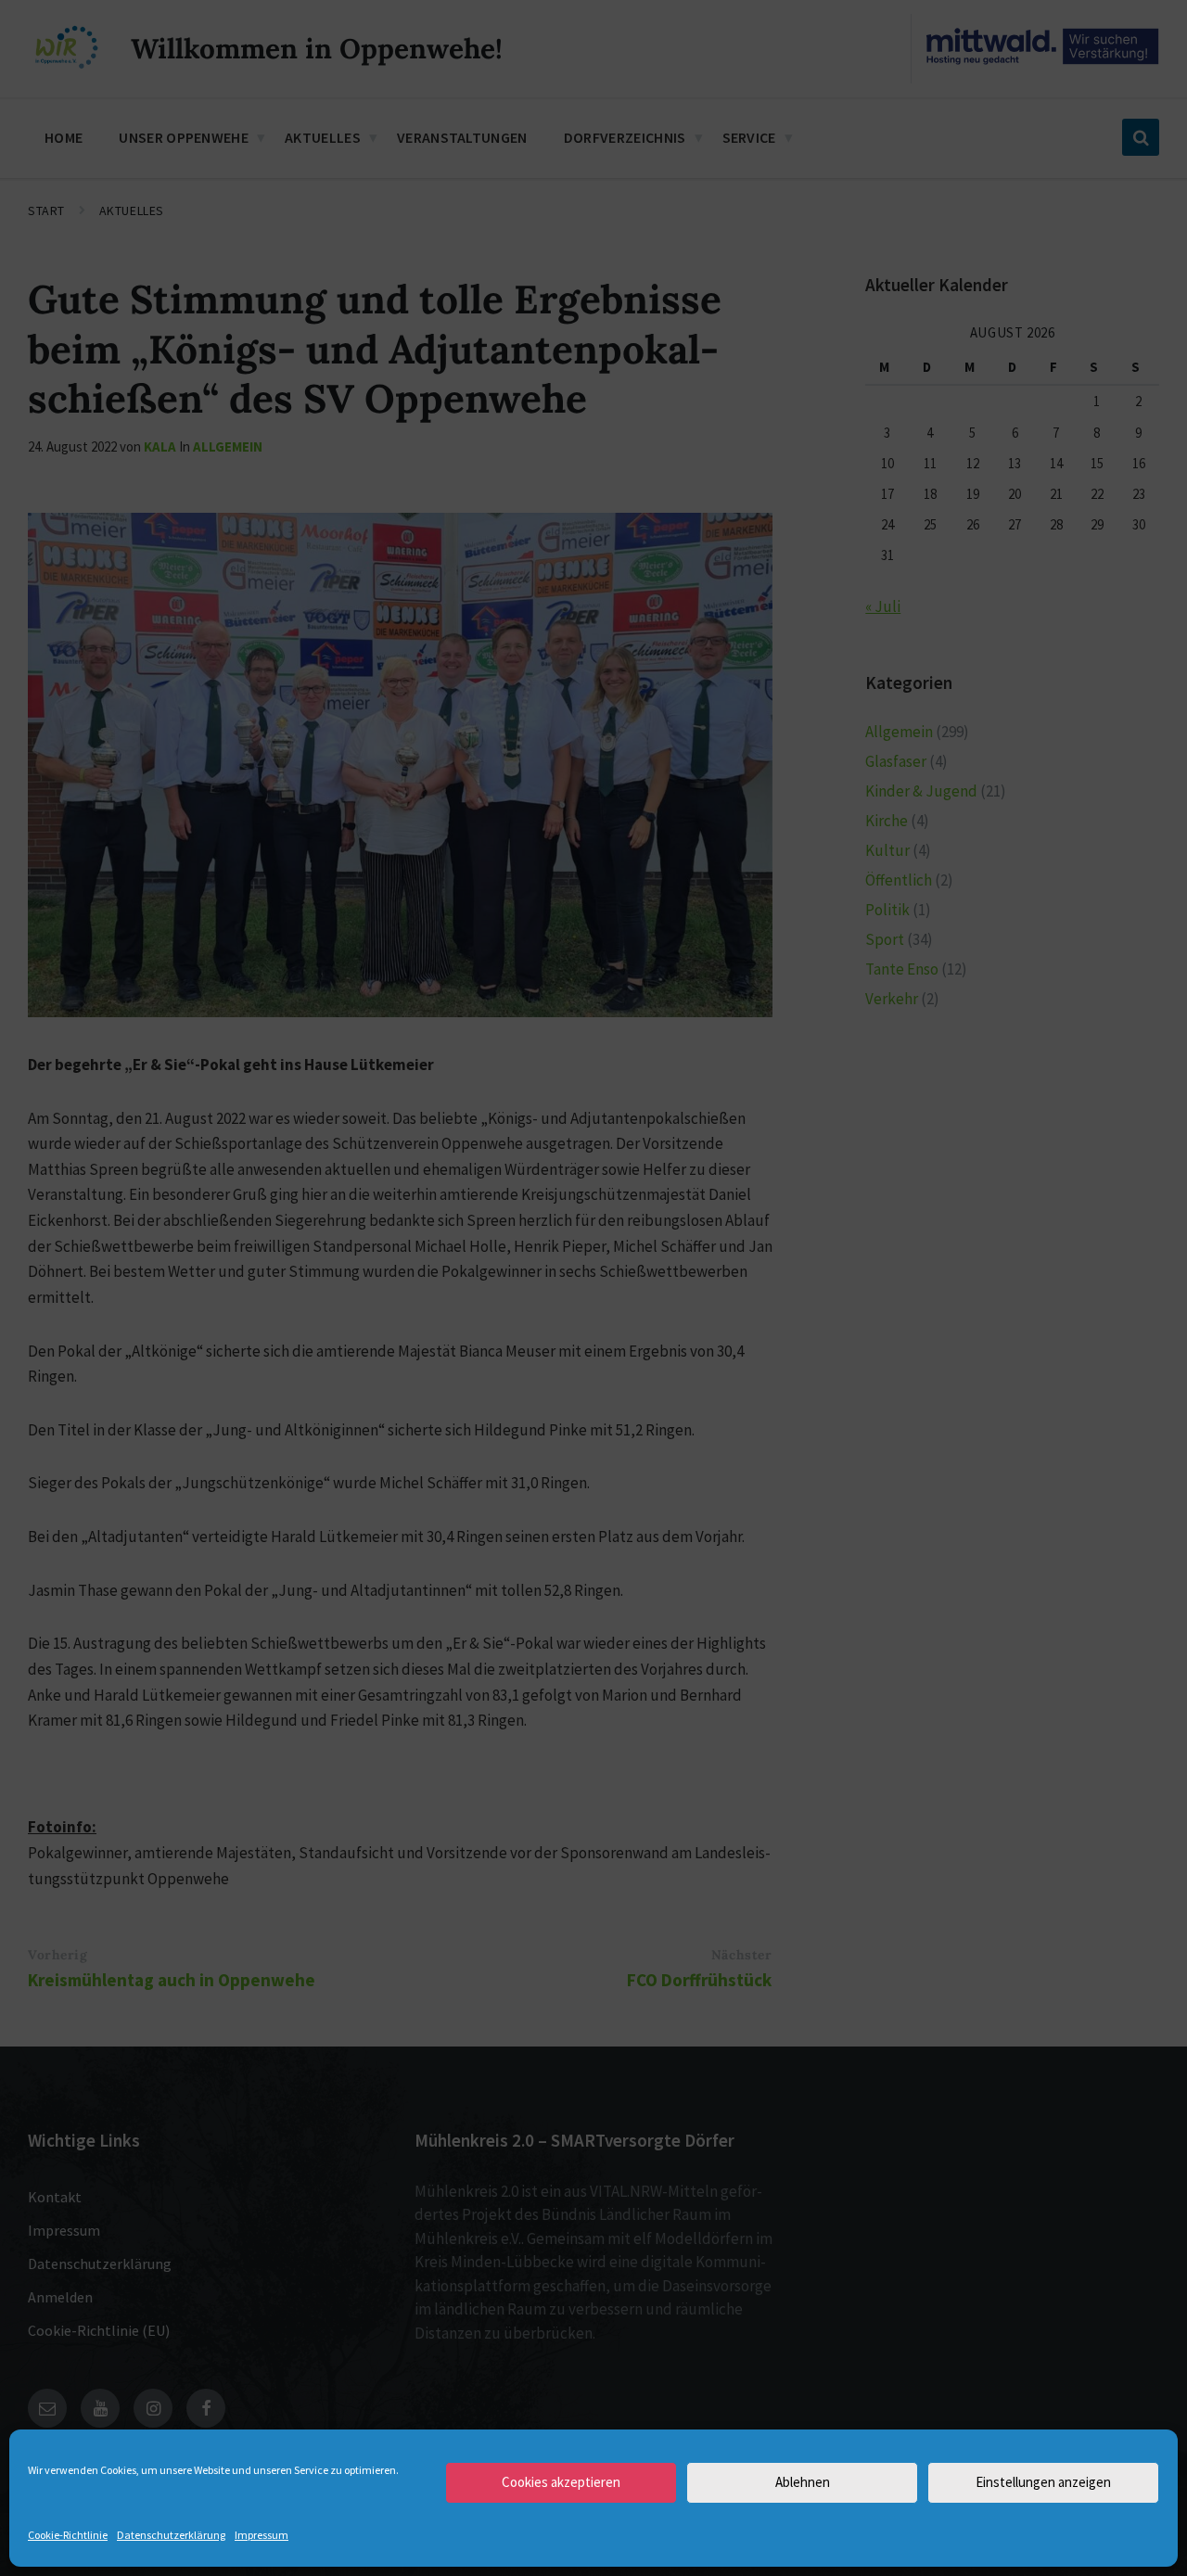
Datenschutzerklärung (171, 2535)
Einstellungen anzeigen (1043, 2482)
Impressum (262, 2535)
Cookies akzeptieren (561, 2482)
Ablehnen (803, 2482)
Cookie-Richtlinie (68, 2535)
